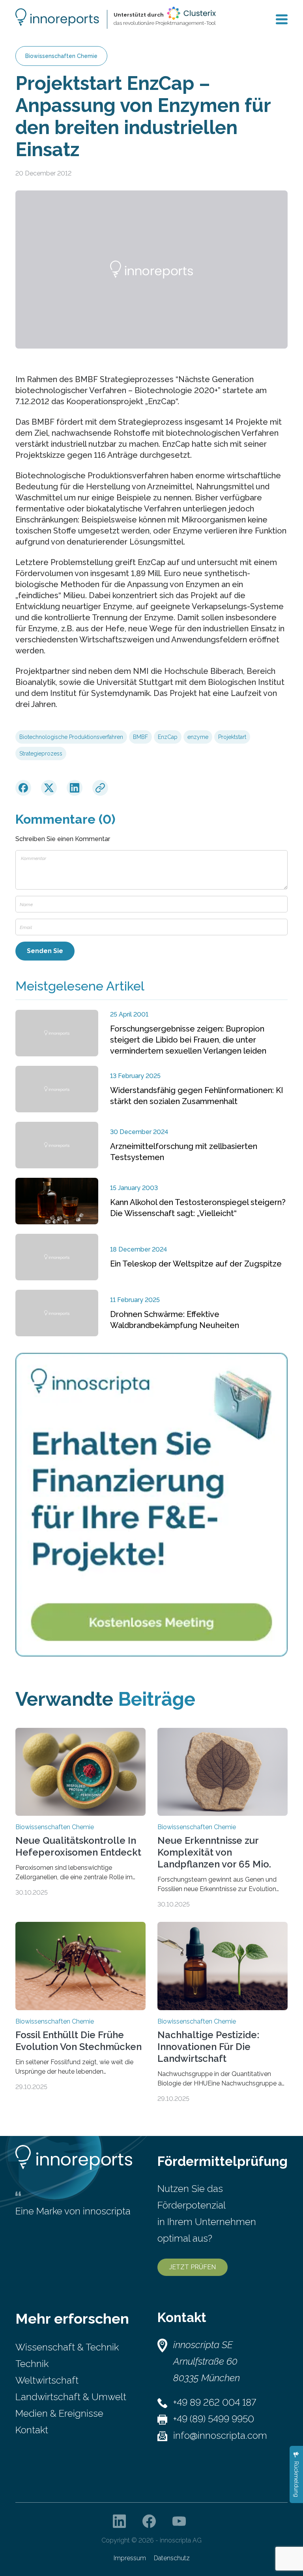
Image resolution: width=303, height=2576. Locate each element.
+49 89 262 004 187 (215, 2402)
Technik (32, 2364)
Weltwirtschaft (47, 2380)
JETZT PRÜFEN (193, 2267)
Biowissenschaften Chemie (61, 56)
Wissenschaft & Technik (67, 2347)
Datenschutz (172, 2558)
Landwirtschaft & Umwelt (71, 2397)
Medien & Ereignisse (59, 2413)
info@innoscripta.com (220, 2435)
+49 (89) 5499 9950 (214, 2419)
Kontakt (32, 2430)
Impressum (130, 2558)
